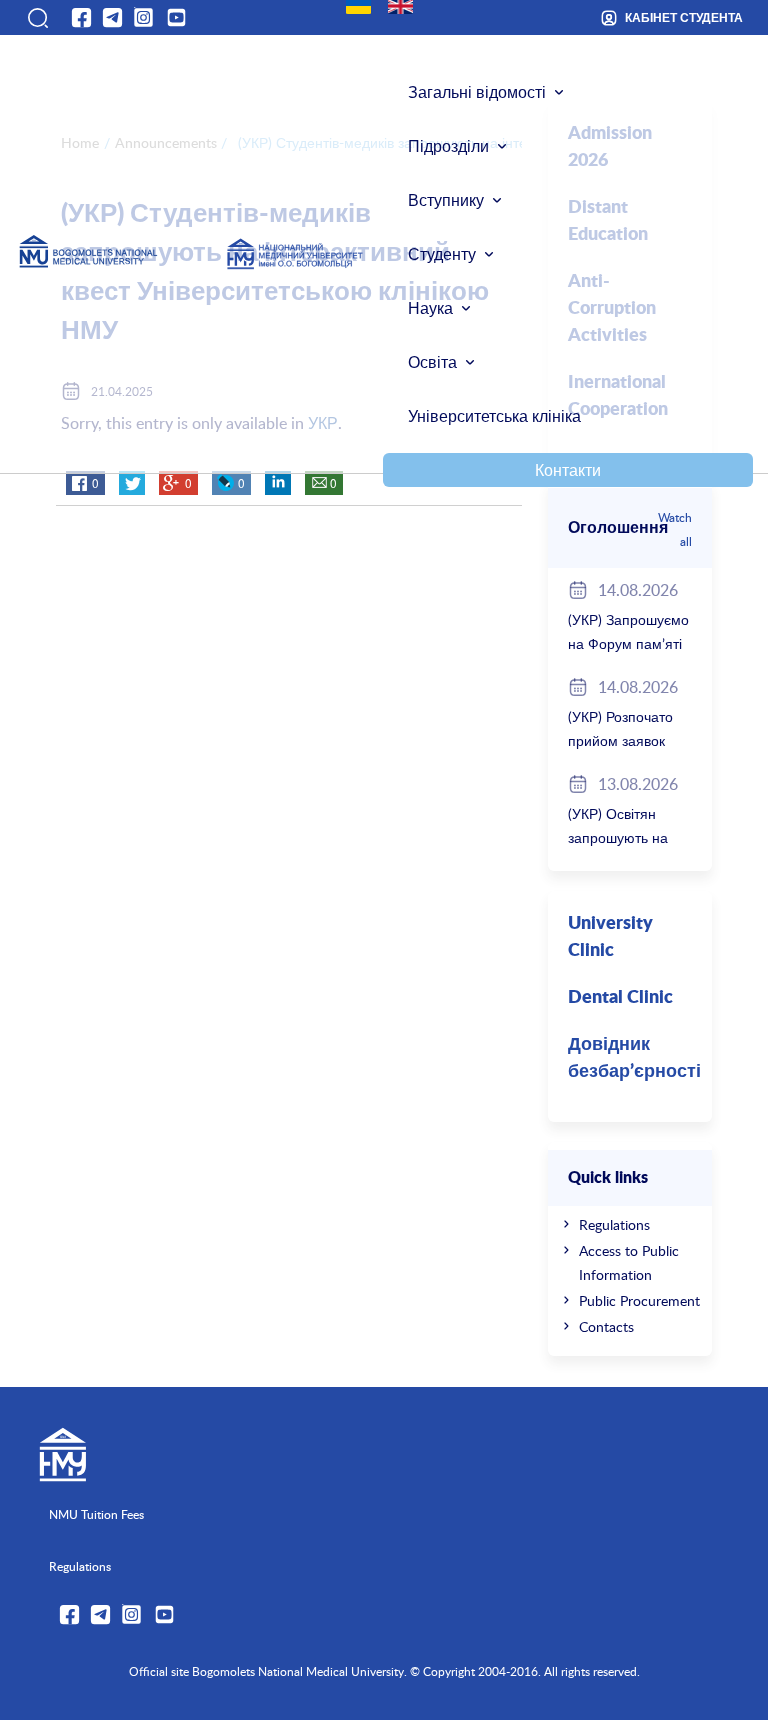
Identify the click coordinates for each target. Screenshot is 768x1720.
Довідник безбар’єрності (634, 1058)
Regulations (614, 1224)
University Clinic (610, 937)
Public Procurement (639, 1300)
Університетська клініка (494, 416)
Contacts (606, 1326)
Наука (430, 308)
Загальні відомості (477, 92)
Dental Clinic (620, 998)
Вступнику (446, 200)
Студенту (442, 254)
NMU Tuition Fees (96, 1514)
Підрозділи (448, 146)
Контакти (568, 470)
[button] (37, 18)
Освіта (432, 362)
